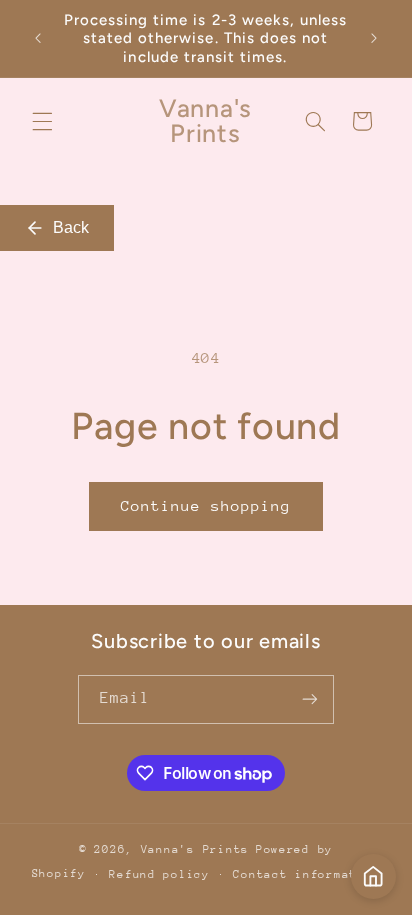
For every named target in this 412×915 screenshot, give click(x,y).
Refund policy (159, 874)
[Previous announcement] (38, 39)
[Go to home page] (373, 876)
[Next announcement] (374, 39)
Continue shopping (206, 505)
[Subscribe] (310, 699)
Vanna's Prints (195, 849)
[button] (42, 121)
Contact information (306, 874)
